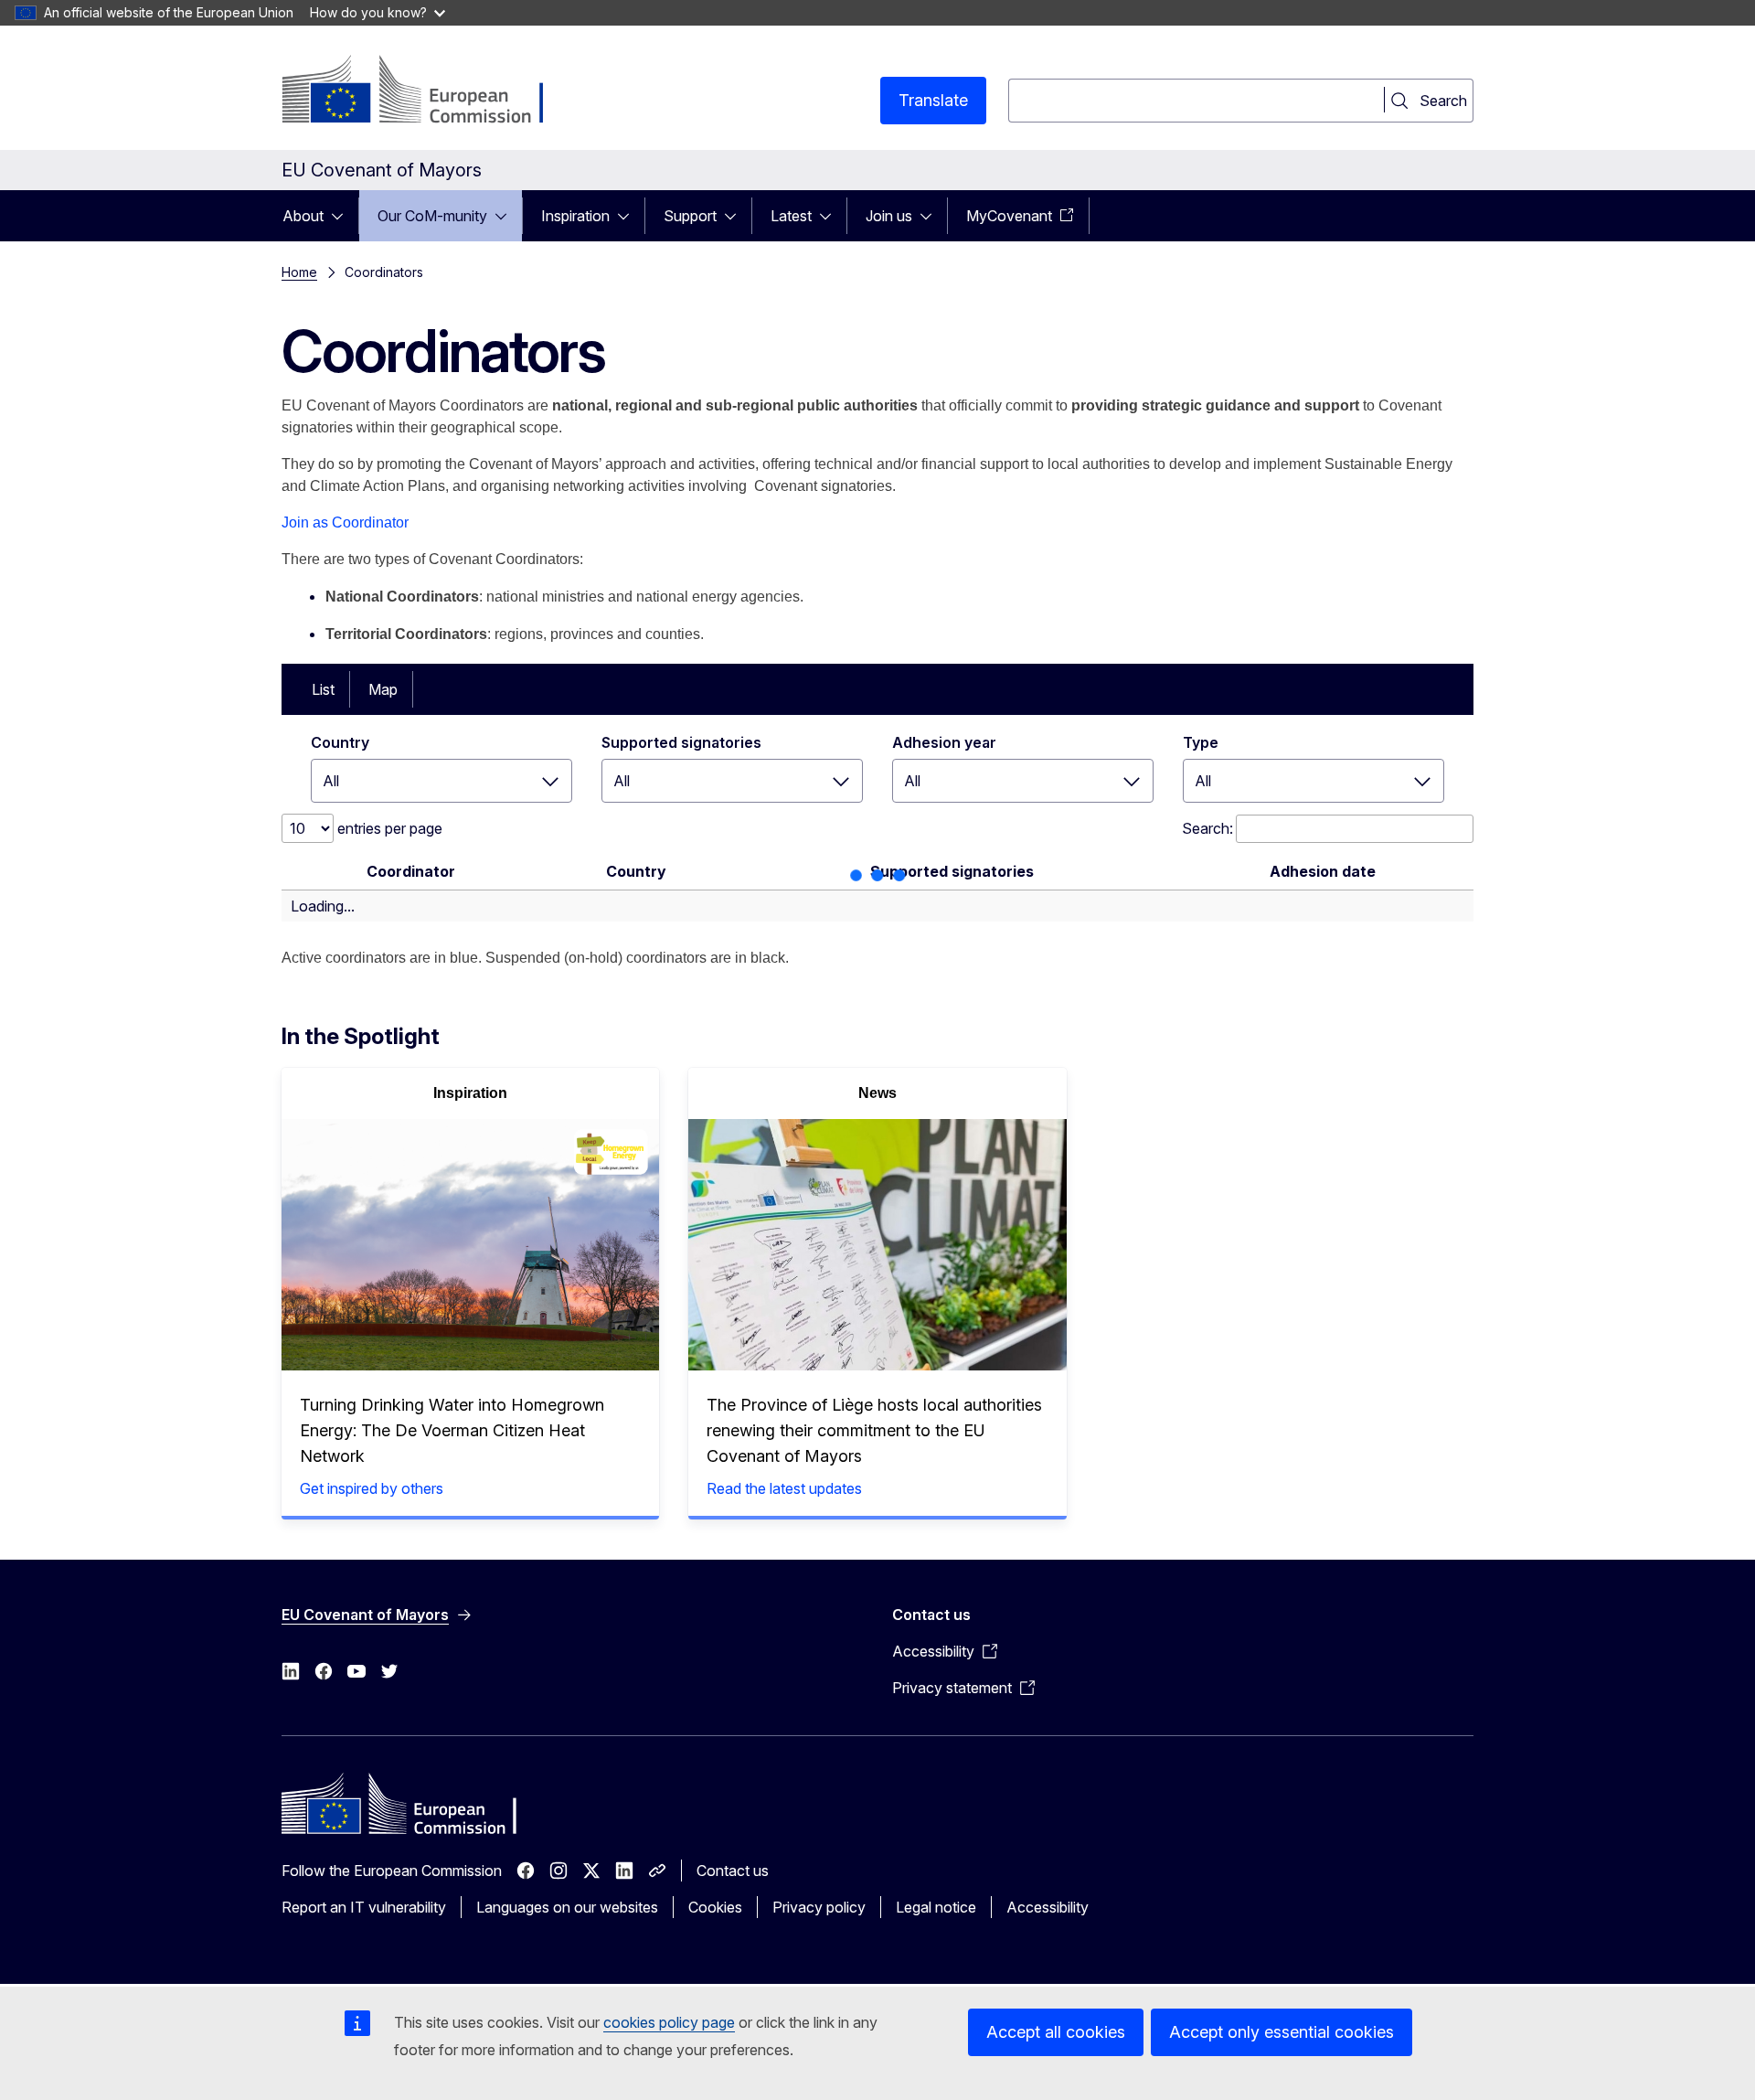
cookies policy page (669, 2022)
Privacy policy (819, 1907)
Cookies (715, 1907)
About (303, 216)
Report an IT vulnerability (364, 1907)
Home (299, 272)
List (323, 689)
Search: (1207, 828)
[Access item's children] (343, 216)
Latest (791, 216)
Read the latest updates (784, 1488)
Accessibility (1048, 1907)
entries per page (388, 828)
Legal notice (936, 1907)
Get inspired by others (372, 1488)
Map (383, 689)
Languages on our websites (567, 1907)
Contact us (733, 1871)
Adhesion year (944, 742)
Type (1201, 742)
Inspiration (575, 216)
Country (340, 742)
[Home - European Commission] (429, 91)
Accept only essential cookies (1282, 2032)
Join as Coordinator (345, 522)
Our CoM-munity (432, 216)
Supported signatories (681, 742)
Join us (889, 216)
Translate (933, 100)
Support (690, 216)
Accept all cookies (1056, 2032)
